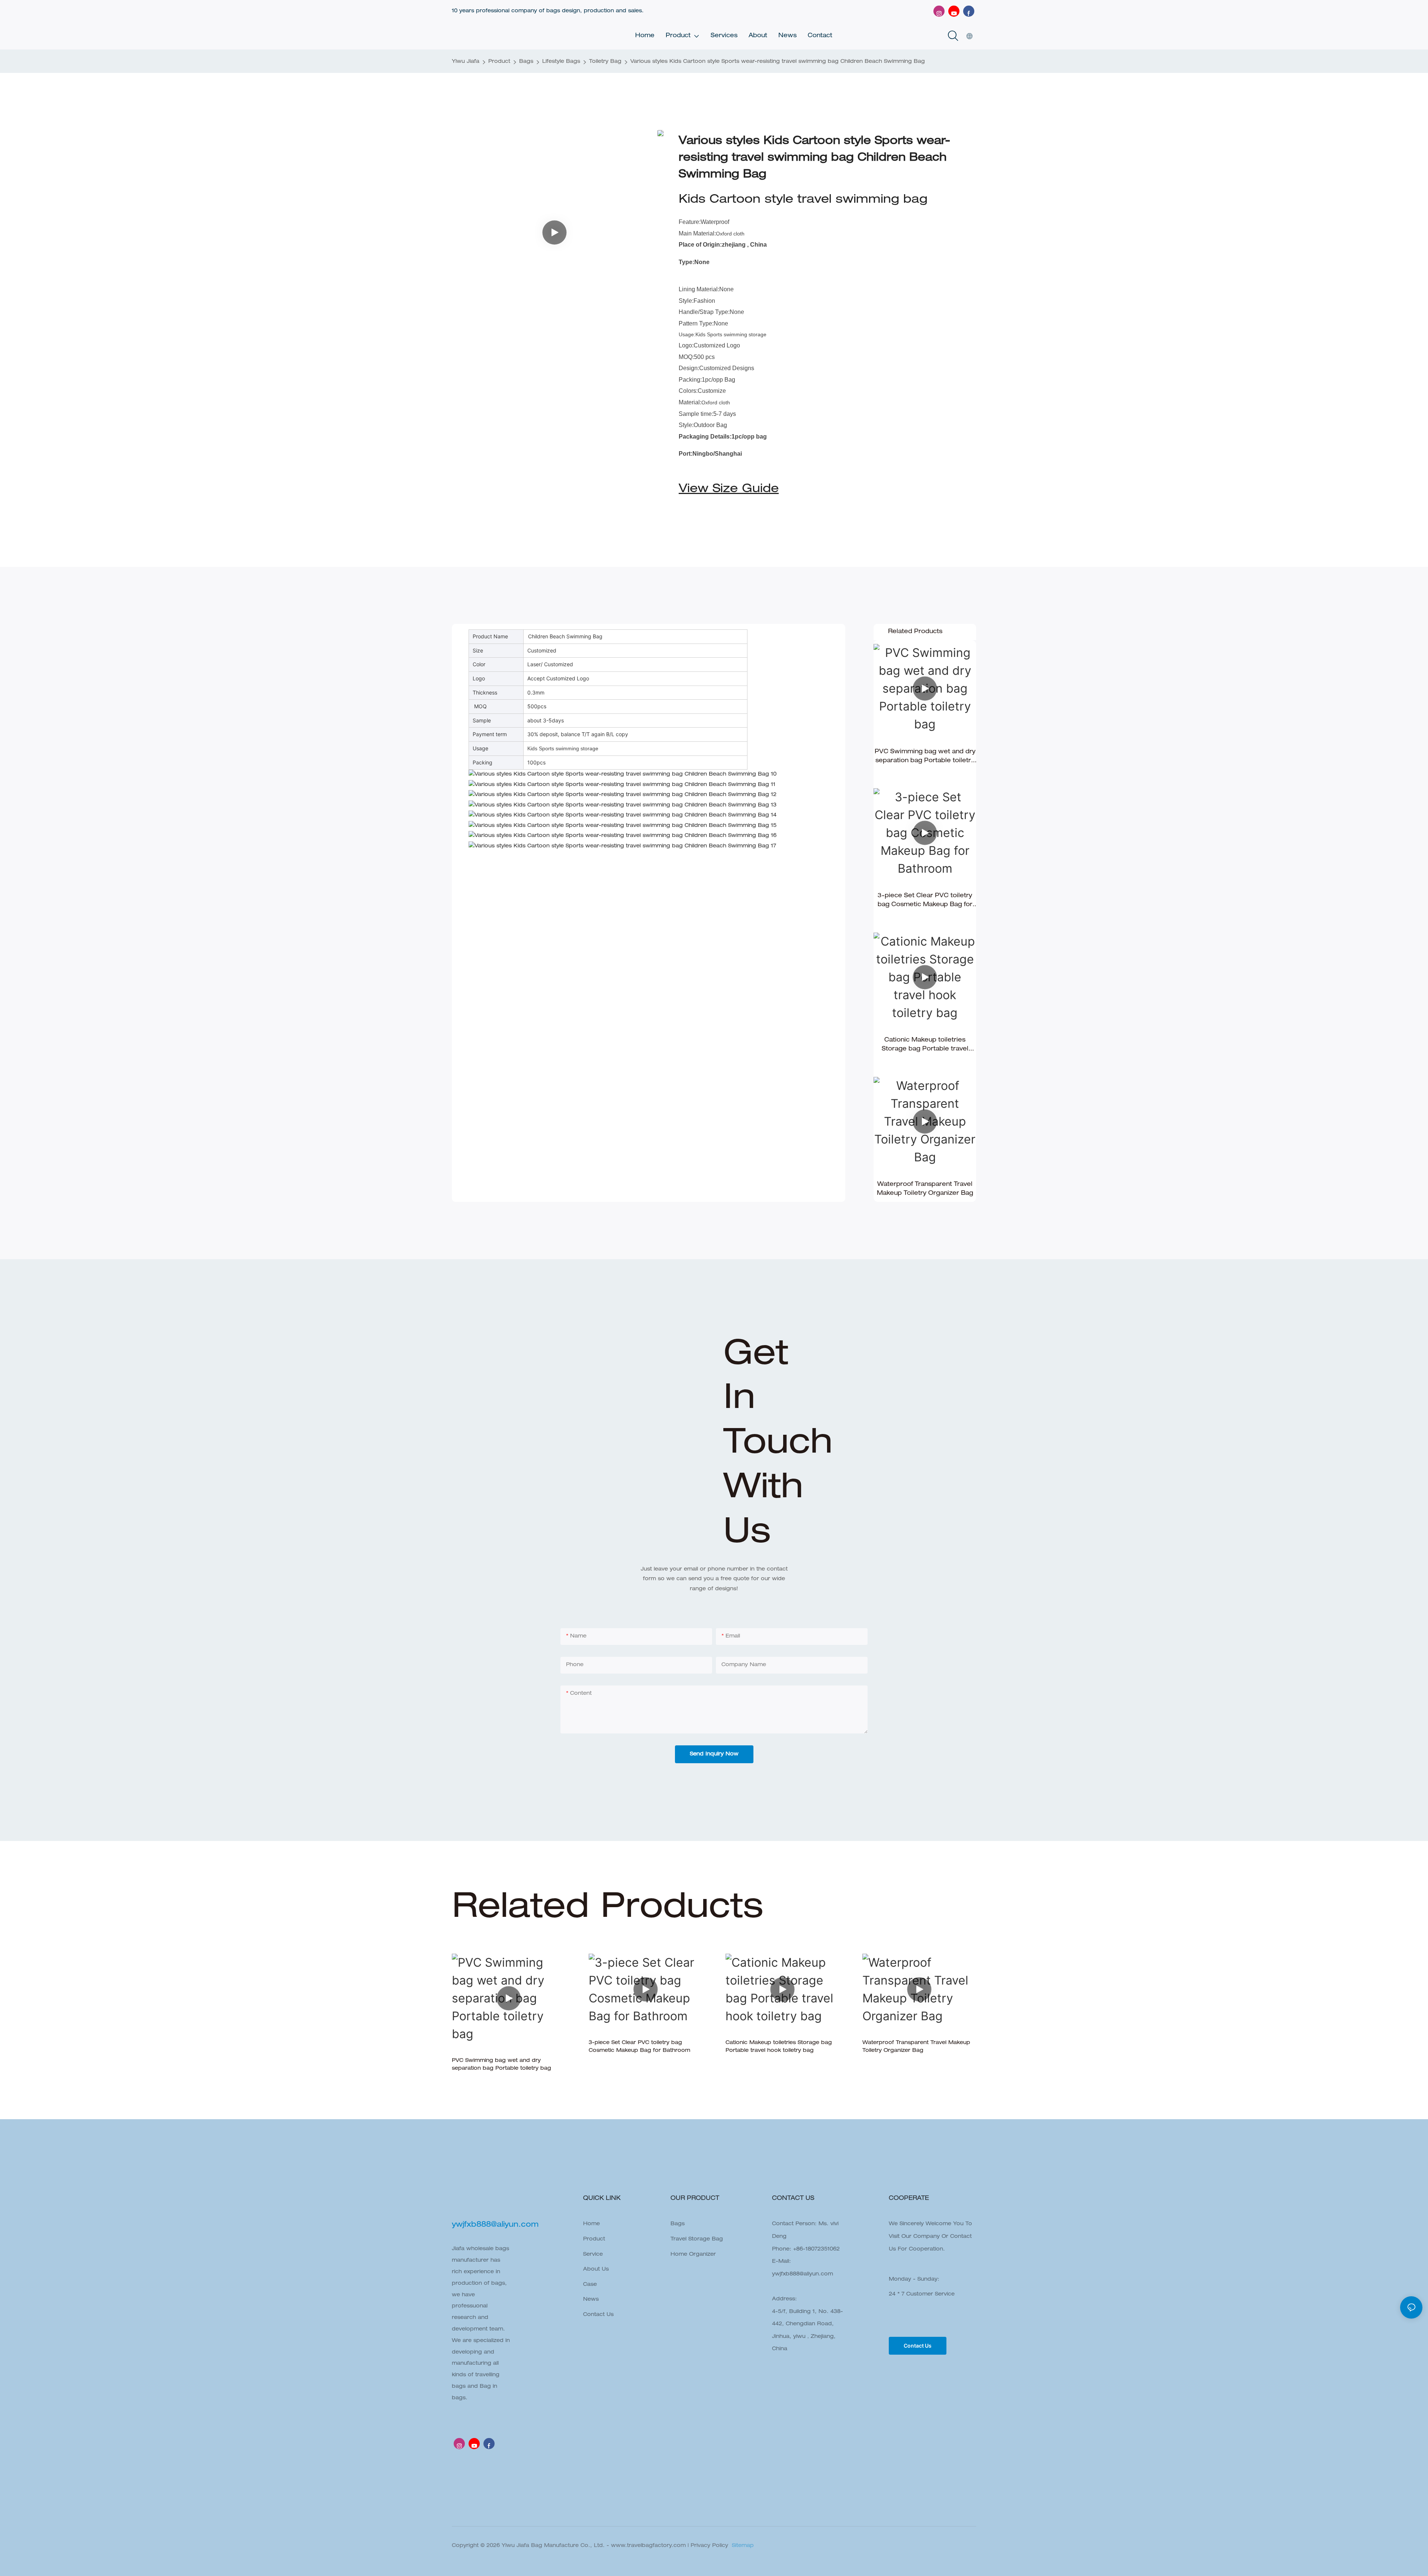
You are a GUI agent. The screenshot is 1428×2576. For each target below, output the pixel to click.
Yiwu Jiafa (466, 62)
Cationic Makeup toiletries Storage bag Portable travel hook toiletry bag (925, 1046)
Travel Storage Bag (697, 2239)
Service (593, 2255)
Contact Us (598, 2315)
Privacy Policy (709, 2546)
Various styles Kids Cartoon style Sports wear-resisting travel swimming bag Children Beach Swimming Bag (778, 62)
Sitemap (742, 2546)
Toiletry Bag (605, 62)
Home (591, 2224)
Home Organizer (693, 2255)
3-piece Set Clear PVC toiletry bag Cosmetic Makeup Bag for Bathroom (925, 901)
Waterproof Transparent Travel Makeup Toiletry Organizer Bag (925, 1189)
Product (499, 62)
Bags (526, 62)
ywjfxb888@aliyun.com (803, 2274)
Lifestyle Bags (561, 62)
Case (590, 2285)
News (591, 2300)
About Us (596, 2269)
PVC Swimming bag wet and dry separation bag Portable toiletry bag (925, 757)
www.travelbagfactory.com (648, 2546)
